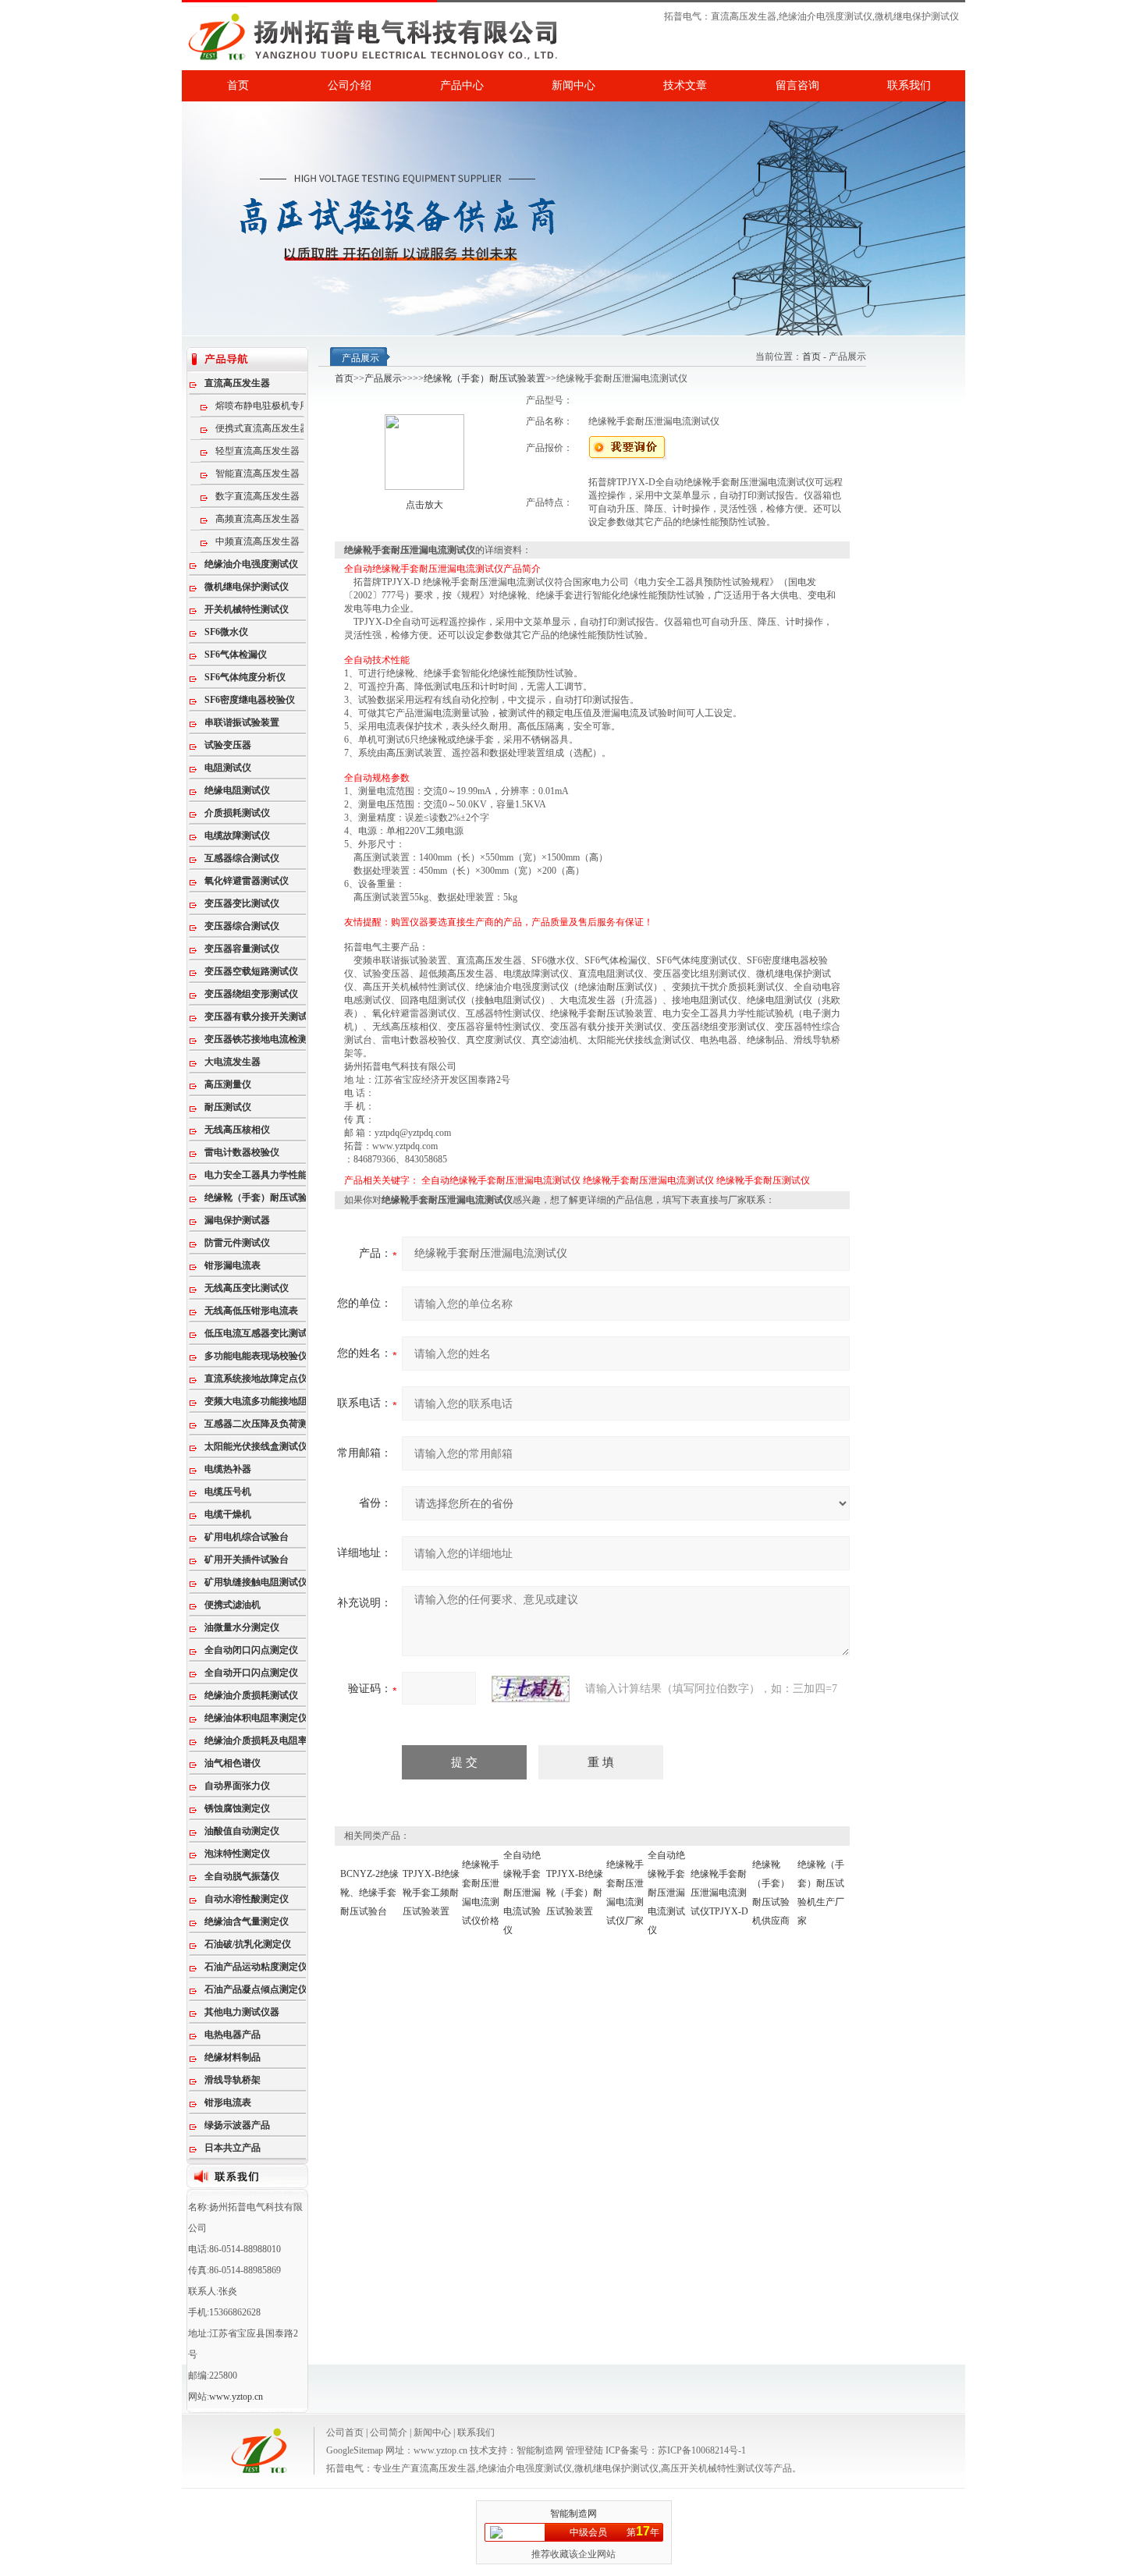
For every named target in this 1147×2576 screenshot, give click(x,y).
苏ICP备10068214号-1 (702, 2450)
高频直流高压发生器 (257, 519)
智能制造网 (540, 2450)
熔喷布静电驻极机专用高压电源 (271, 406)
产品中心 (462, 85)
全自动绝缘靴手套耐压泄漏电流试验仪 (522, 1893)
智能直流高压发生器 (257, 474)
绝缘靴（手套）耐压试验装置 (485, 378)
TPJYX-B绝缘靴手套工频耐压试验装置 (431, 1893)
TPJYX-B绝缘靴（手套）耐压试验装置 (575, 1893)
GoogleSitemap (355, 2450)
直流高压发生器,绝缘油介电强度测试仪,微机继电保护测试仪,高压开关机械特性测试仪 (587, 2468)
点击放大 (424, 505)
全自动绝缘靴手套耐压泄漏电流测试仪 (501, 1180)
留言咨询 (797, 85)
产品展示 (383, 378)
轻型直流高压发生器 (257, 451)
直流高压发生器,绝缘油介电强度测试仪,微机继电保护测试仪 (835, 16)
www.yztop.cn (236, 2397)
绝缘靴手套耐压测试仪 (763, 1180)
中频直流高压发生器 (257, 541)
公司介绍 (350, 85)
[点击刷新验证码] (531, 1689)
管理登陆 (584, 2450)
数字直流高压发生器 (257, 496)
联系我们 (909, 85)
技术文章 (685, 85)
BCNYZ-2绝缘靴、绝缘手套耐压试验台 (369, 1893)
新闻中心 (573, 85)
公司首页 (345, 2432)
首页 (238, 85)
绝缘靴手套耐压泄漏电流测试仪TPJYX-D (719, 1893)
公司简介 (389, 2432)
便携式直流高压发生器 (262, 428)
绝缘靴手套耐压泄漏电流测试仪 (648, 1180)
